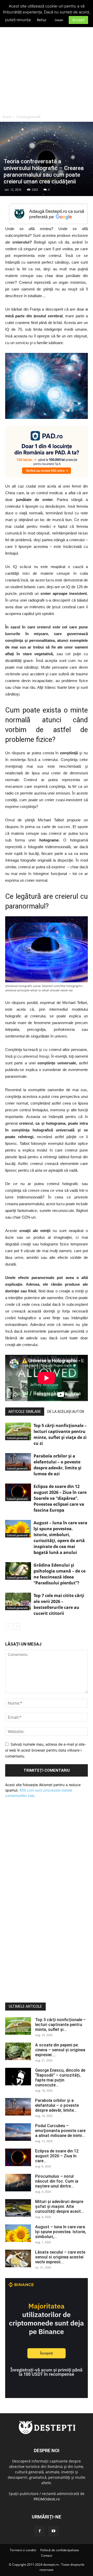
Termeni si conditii (23, 2550)
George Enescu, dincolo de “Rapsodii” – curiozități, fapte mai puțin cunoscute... (60, 2078)
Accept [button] (78, 20)
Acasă (7, 117)
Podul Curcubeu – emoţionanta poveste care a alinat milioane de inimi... (60, 2131)
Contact (47, 2555)
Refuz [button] (42, 20)
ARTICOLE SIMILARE (25, 1412)
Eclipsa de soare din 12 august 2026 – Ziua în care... (57, 2156)
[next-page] (17, 1626)
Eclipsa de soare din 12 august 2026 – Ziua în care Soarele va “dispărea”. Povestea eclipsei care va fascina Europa (60, 1498)
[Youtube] (53, 2531)
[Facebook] (40, 2531)
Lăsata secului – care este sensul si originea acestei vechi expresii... (60, 2257)
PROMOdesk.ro (47, 2499)
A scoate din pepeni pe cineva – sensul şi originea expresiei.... (60, 2050)
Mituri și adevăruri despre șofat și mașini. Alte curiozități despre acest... (60, 2206)
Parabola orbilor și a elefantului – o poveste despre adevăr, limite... (57, 2105)
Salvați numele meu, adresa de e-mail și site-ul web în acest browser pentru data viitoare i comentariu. (46, 1750)
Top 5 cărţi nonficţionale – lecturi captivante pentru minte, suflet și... (60, 2025)
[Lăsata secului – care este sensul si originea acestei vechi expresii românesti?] (18, 2259)
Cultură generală (28, 117)
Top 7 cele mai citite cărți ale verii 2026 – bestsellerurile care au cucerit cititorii (59, 1604)
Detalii (59, 20)
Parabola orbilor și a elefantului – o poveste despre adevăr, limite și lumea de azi (57, 1465)
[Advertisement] (47, 63)
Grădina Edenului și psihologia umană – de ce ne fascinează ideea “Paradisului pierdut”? (60, 1574)
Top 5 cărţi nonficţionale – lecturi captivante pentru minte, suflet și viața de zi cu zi (60, 1434)
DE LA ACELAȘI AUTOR (66, 1412)
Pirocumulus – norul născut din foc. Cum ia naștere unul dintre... (57, 2181)
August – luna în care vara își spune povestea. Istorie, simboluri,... (61, 2232)
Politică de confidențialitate (60, 2550)
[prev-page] (8, 1626)
